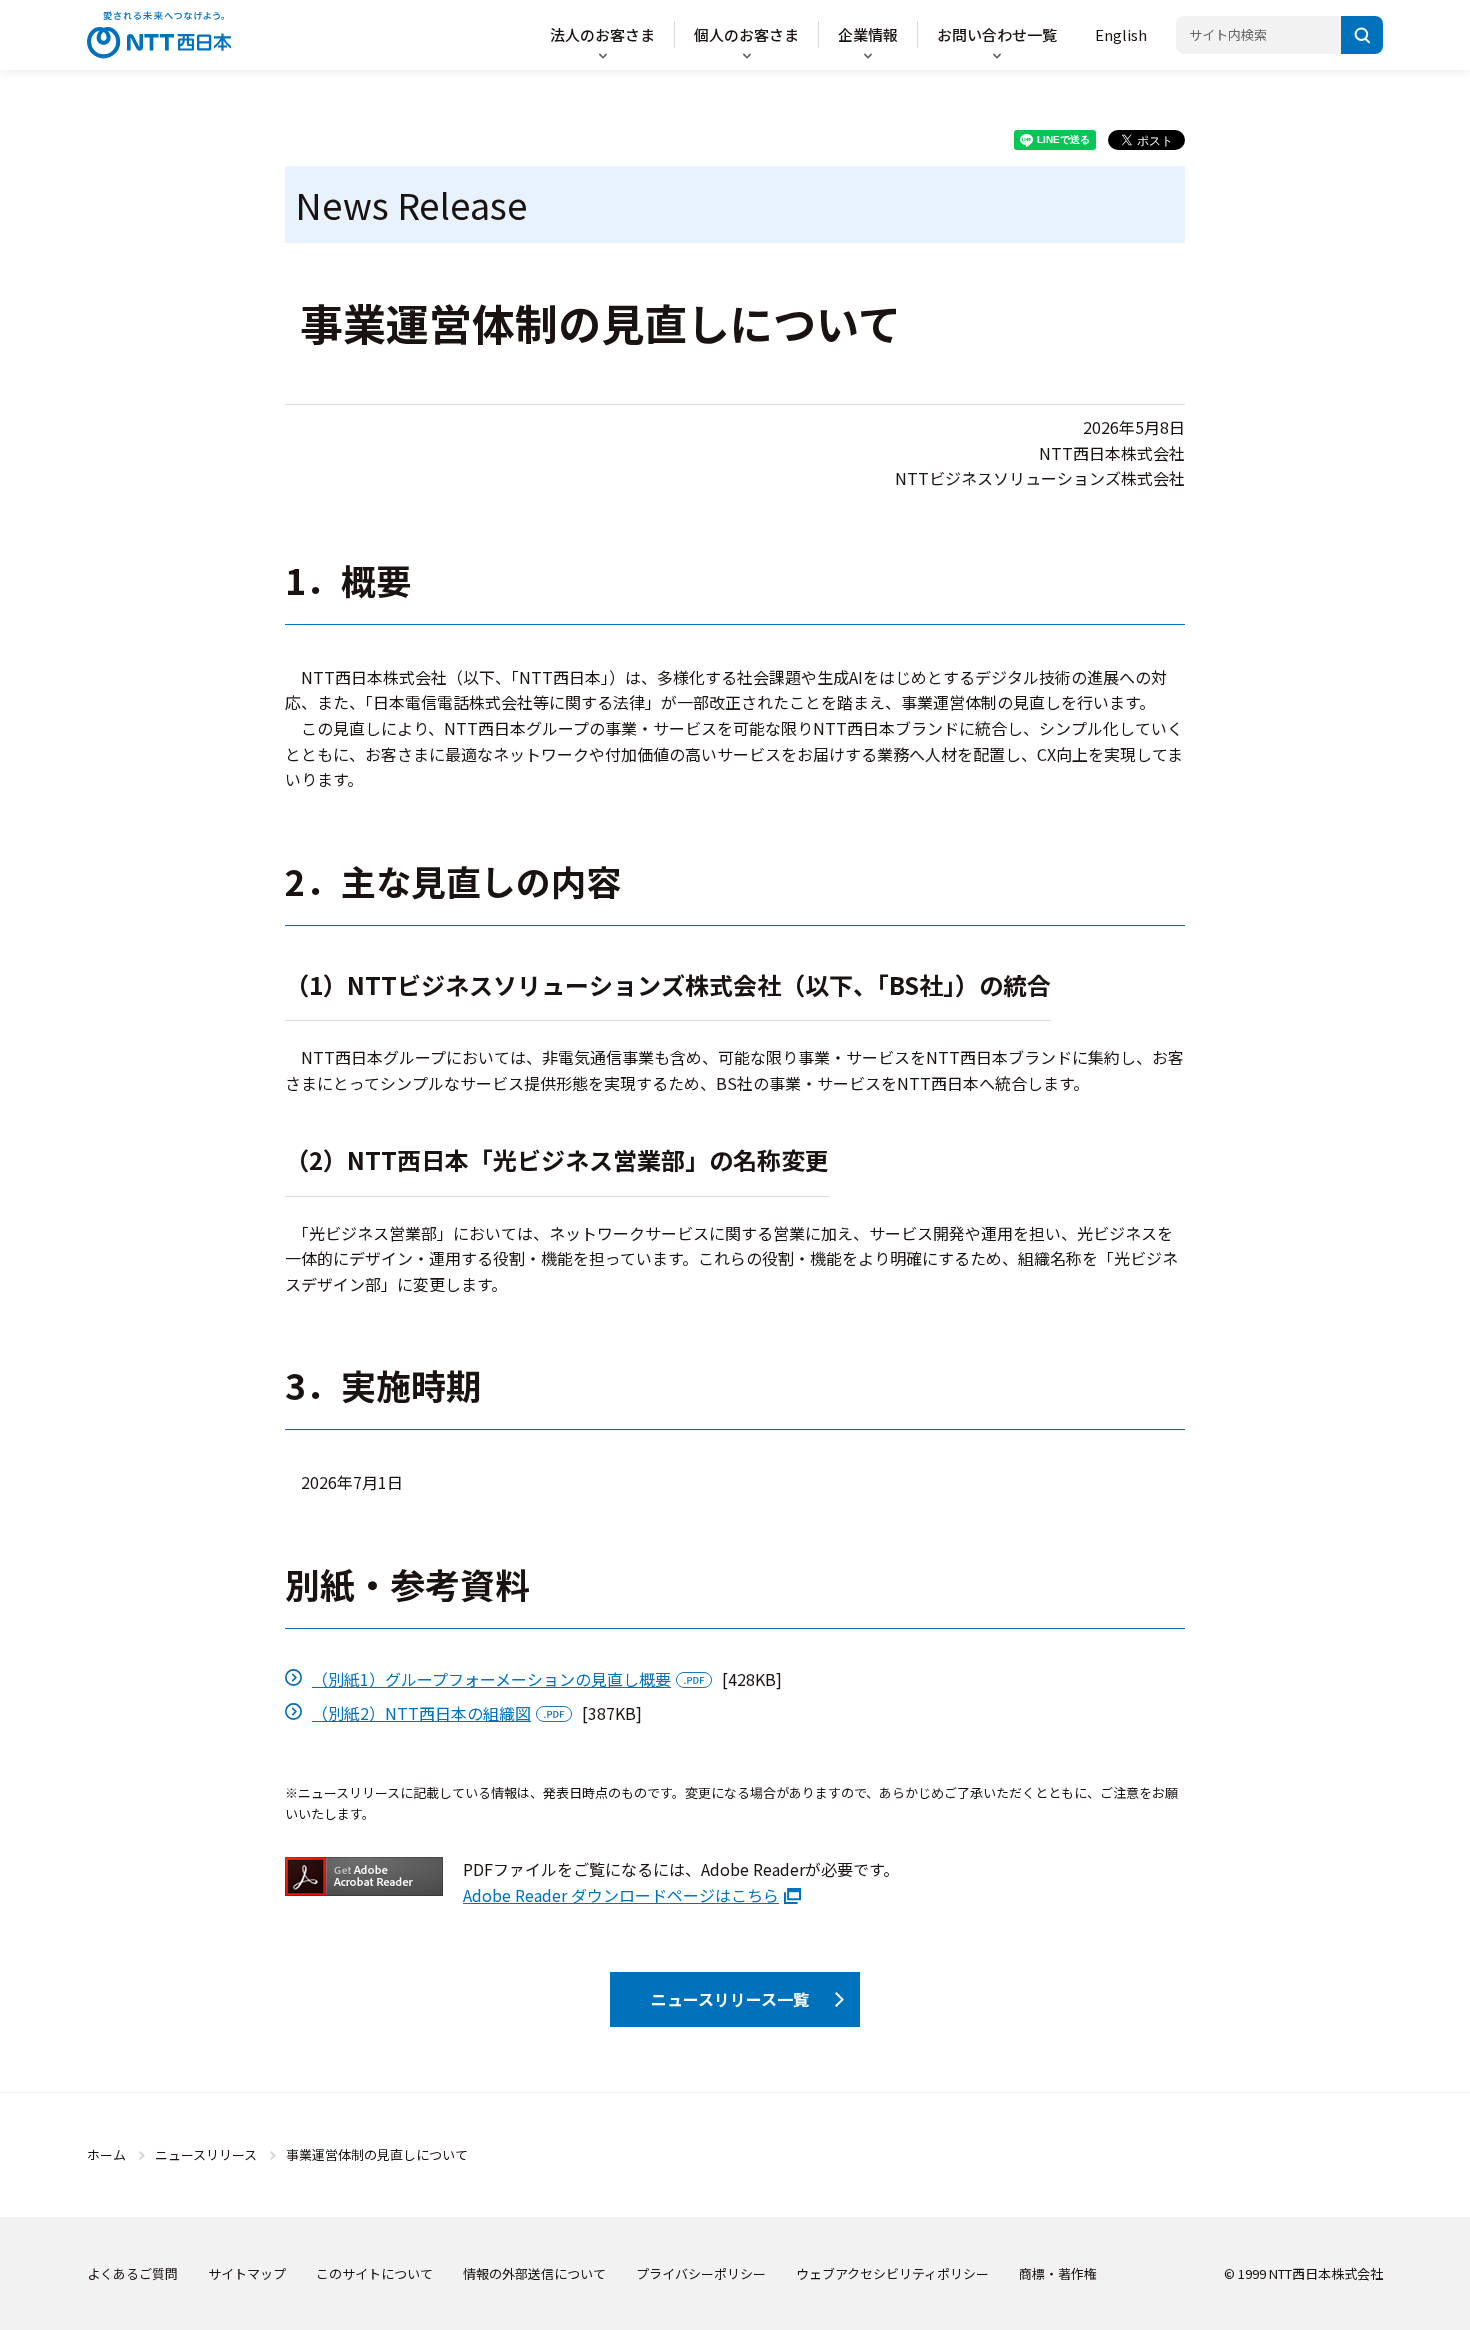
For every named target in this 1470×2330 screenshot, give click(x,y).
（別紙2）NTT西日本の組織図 (421, 1713)
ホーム (106, 2154)
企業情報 (868, 34)
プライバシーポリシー (701, 2273)
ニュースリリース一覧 (730, 1999)
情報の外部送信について (534, 2273)
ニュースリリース (206, 2154)
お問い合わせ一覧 (997, 34)
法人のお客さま (602, 34)
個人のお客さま (746, 34)
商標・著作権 (1058, 2273)
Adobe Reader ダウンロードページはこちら (621, 1895)
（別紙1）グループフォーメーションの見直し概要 (491, 1679)
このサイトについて (374, 2273)
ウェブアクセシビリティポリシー (892, 2273)
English (1121, 34)
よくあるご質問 (132, 2273)
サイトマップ (247, 2273)
